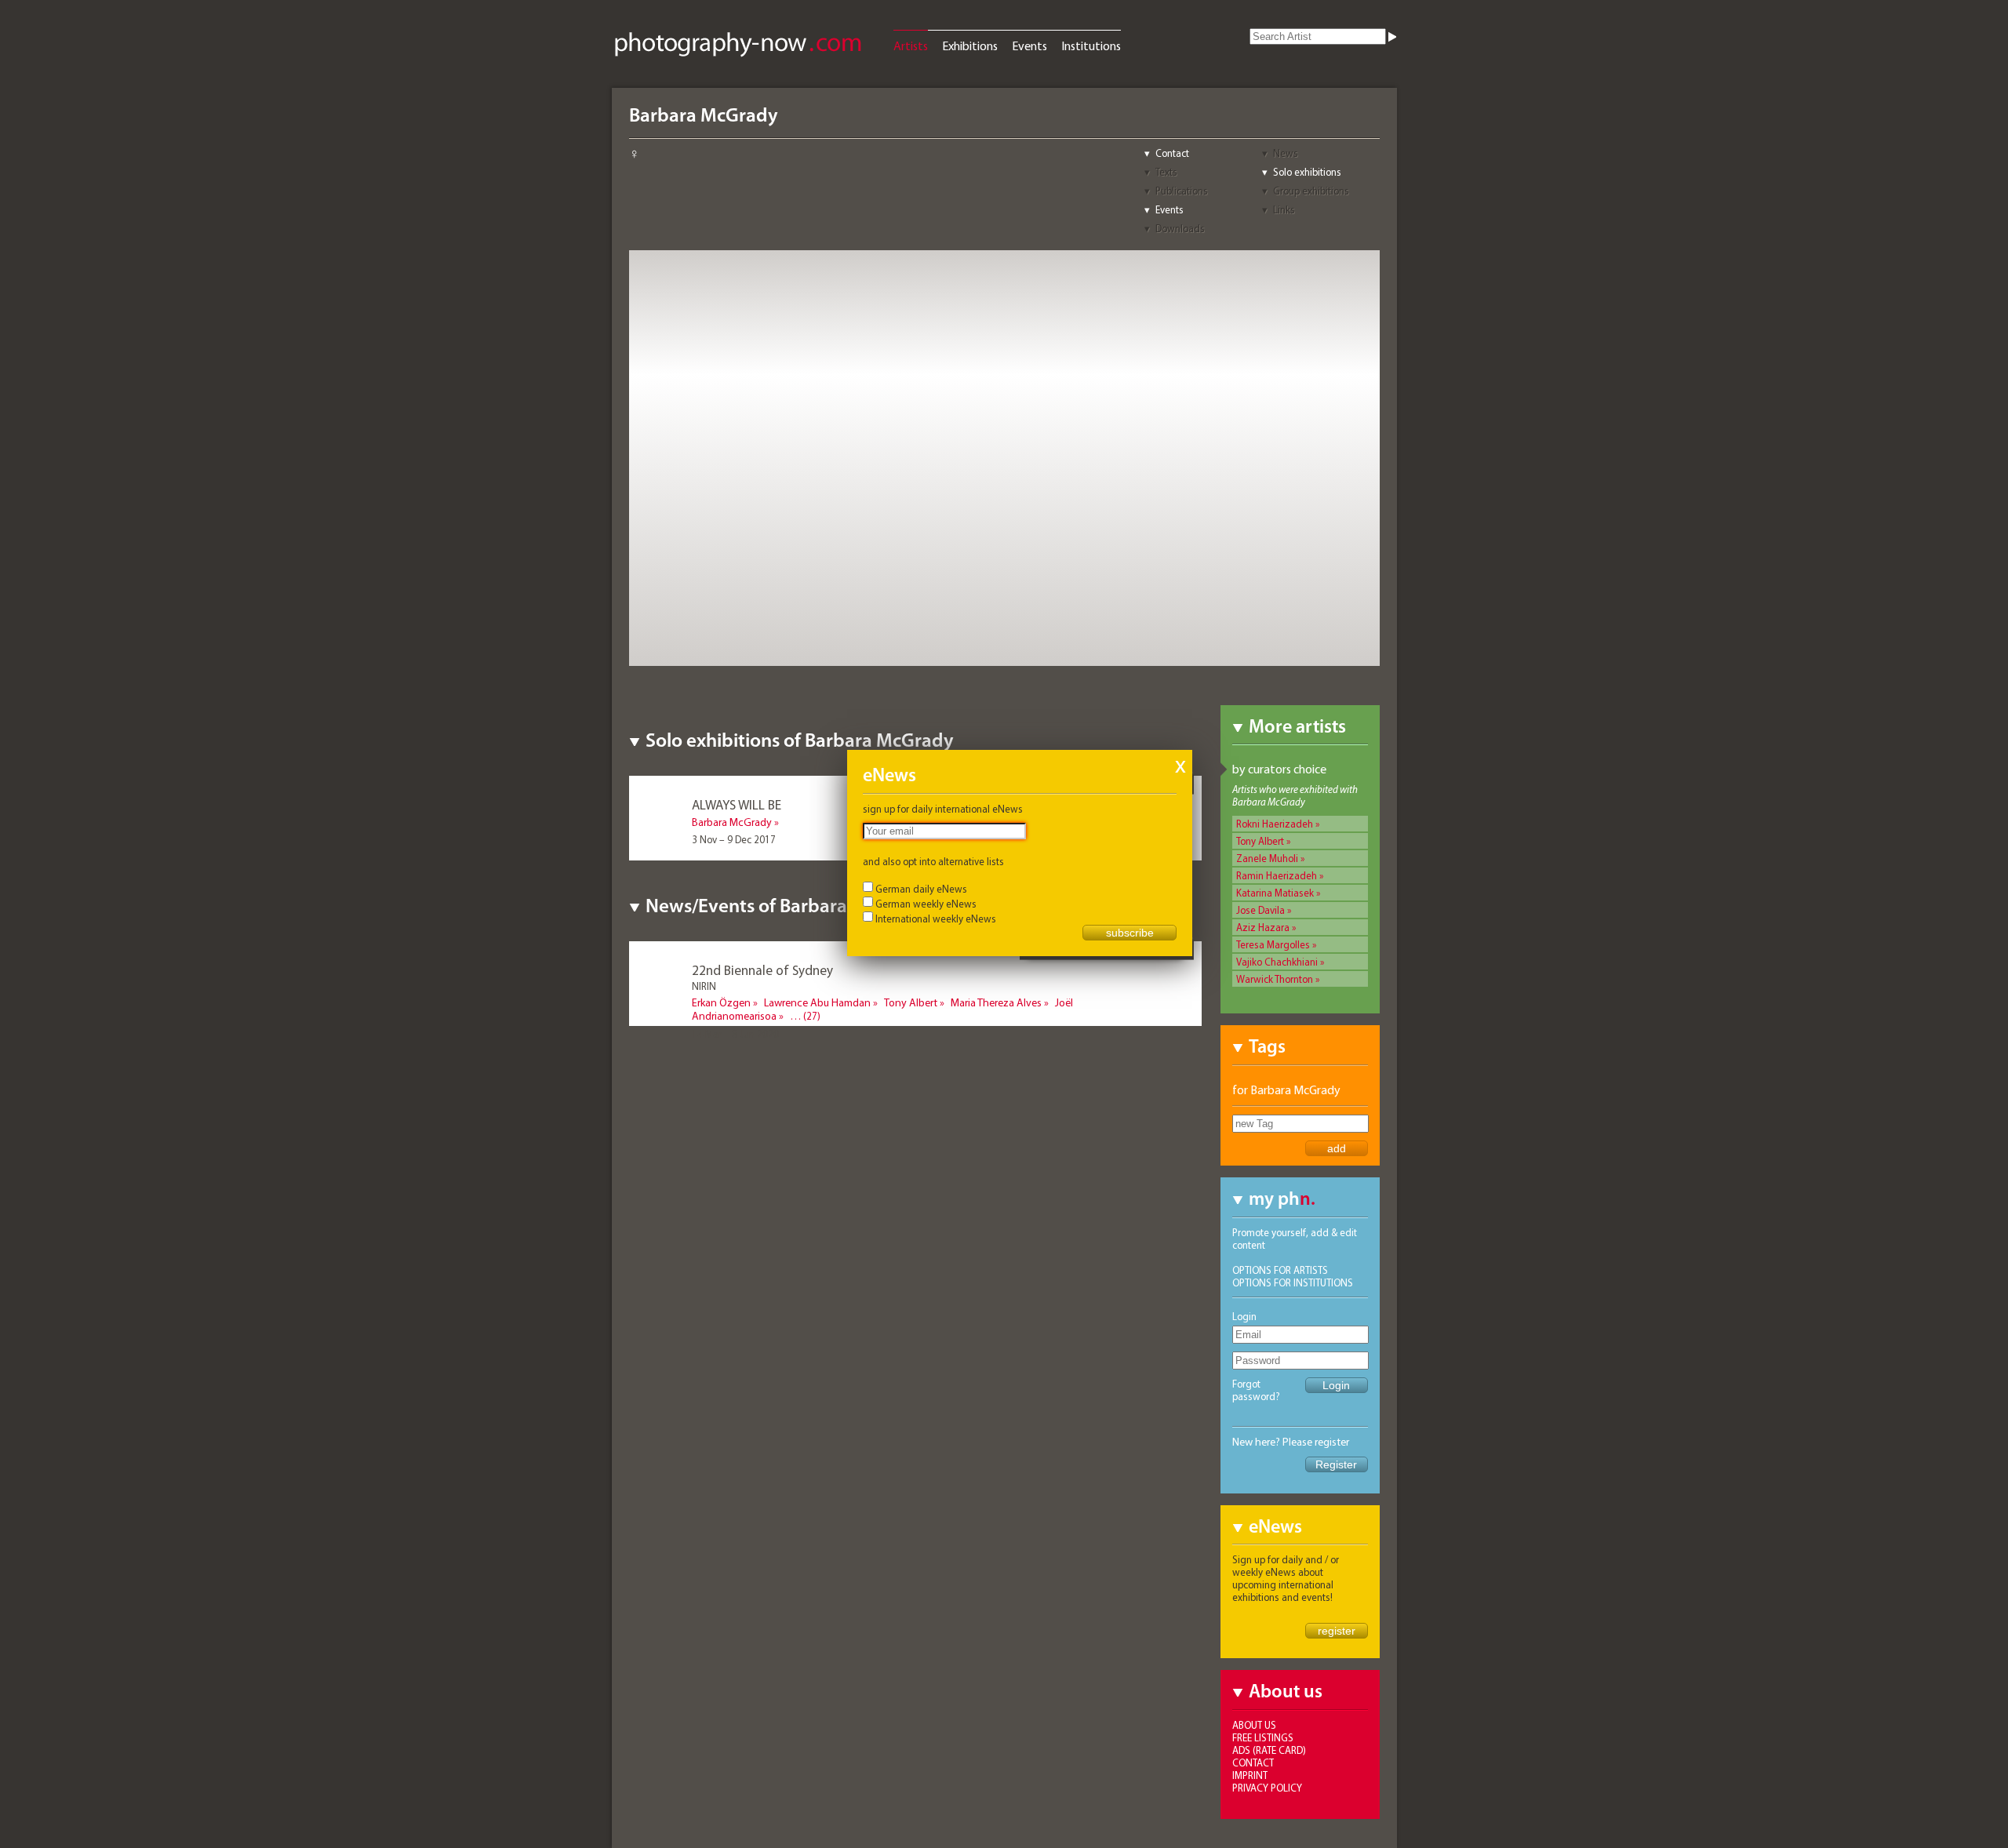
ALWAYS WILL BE (737, 804)
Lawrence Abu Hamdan (817, 1002)
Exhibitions (970, 45)
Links (1284, 209)
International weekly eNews (936, 919)
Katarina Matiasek (1275, 893)
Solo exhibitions (1307, 172)
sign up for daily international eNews (943, 809)
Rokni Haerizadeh (1275, 824)
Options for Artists (1280, 1270)
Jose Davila (1260, 910)
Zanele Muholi (1267, 858)
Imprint (1250, 1775)
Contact (1172, 153)
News (1286, 153)
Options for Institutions (1293, 1282)
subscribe (1130, 933)
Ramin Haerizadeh (1277, 875)
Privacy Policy (1267, 1788)
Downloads (1180, 228)
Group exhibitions (1311, 191)
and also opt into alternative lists (933, 861)
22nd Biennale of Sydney (762, 970)
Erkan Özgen (721, 1002)
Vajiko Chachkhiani (1277, 962)
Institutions (1091, 45)
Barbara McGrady (732, 822)
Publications (1182, 191)
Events (1029, 45)
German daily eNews (921, 889)
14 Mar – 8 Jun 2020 (735, 1034)
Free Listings (1263, 1737)
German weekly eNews (926, 904)
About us (1254, 1725)
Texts (1166, 172)
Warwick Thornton (1275, 979)
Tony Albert (1260, 841)
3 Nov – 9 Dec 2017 (734, 839)
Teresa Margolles (1273, 944)
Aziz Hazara (1263, 927)
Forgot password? (1256, 1390)
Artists (911, 45)
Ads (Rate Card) (1269, 1750)
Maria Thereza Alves (996, 1002)
